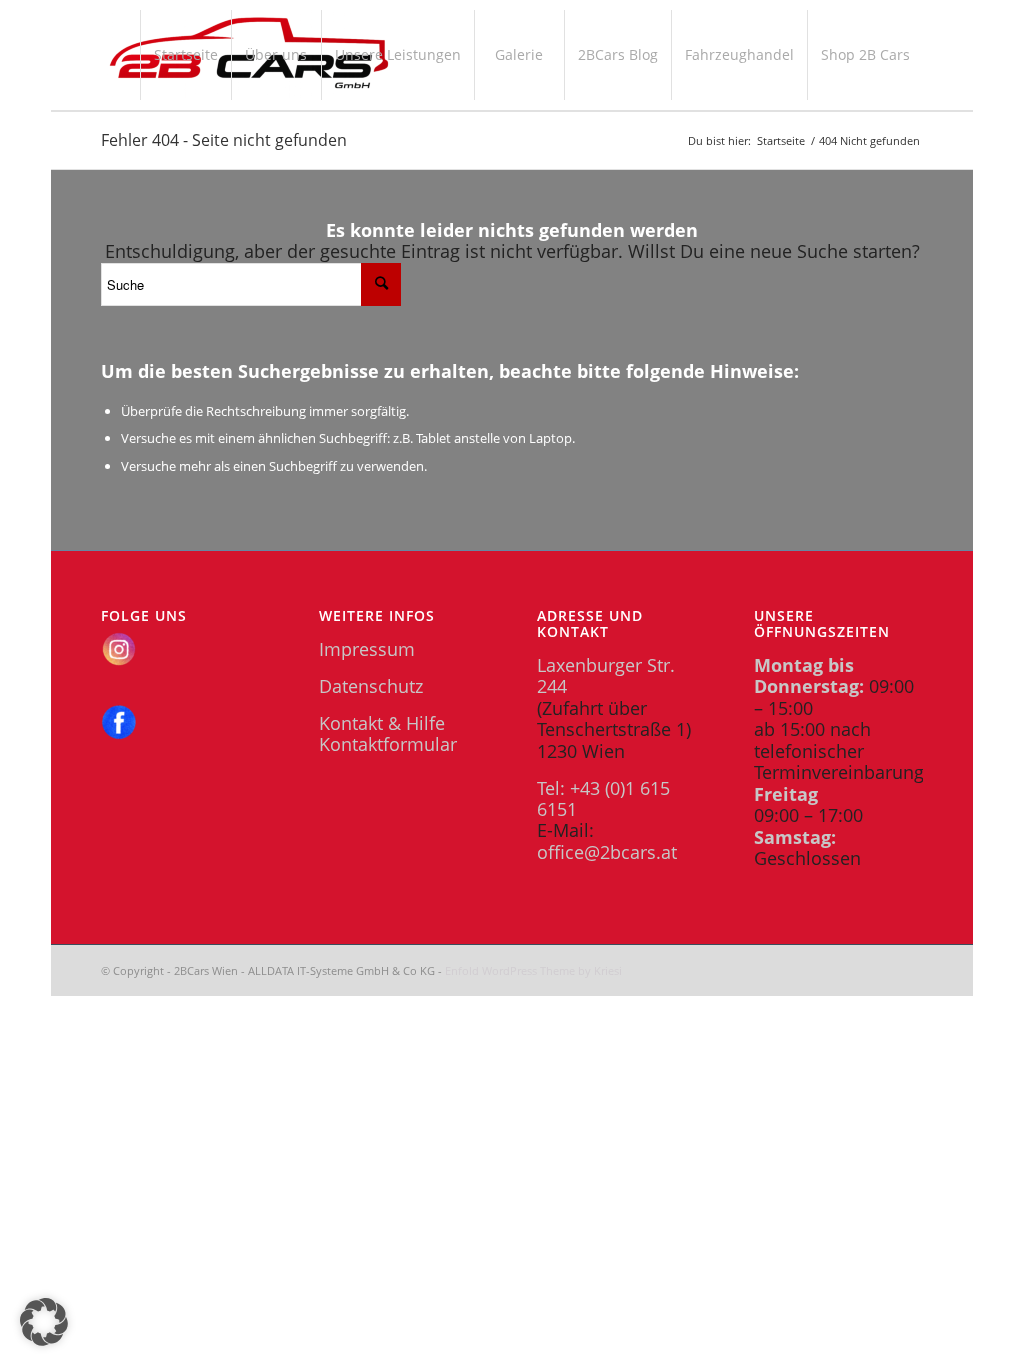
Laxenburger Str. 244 (606, 675)
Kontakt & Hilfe (382, 723)
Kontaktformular (388, 744)
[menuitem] (185, 55)
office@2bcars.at (607, 852)
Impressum (367, 649)
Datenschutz (371, 686)
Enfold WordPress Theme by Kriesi (533, 970)
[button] (44, 1322)
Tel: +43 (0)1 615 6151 (603, 798)
